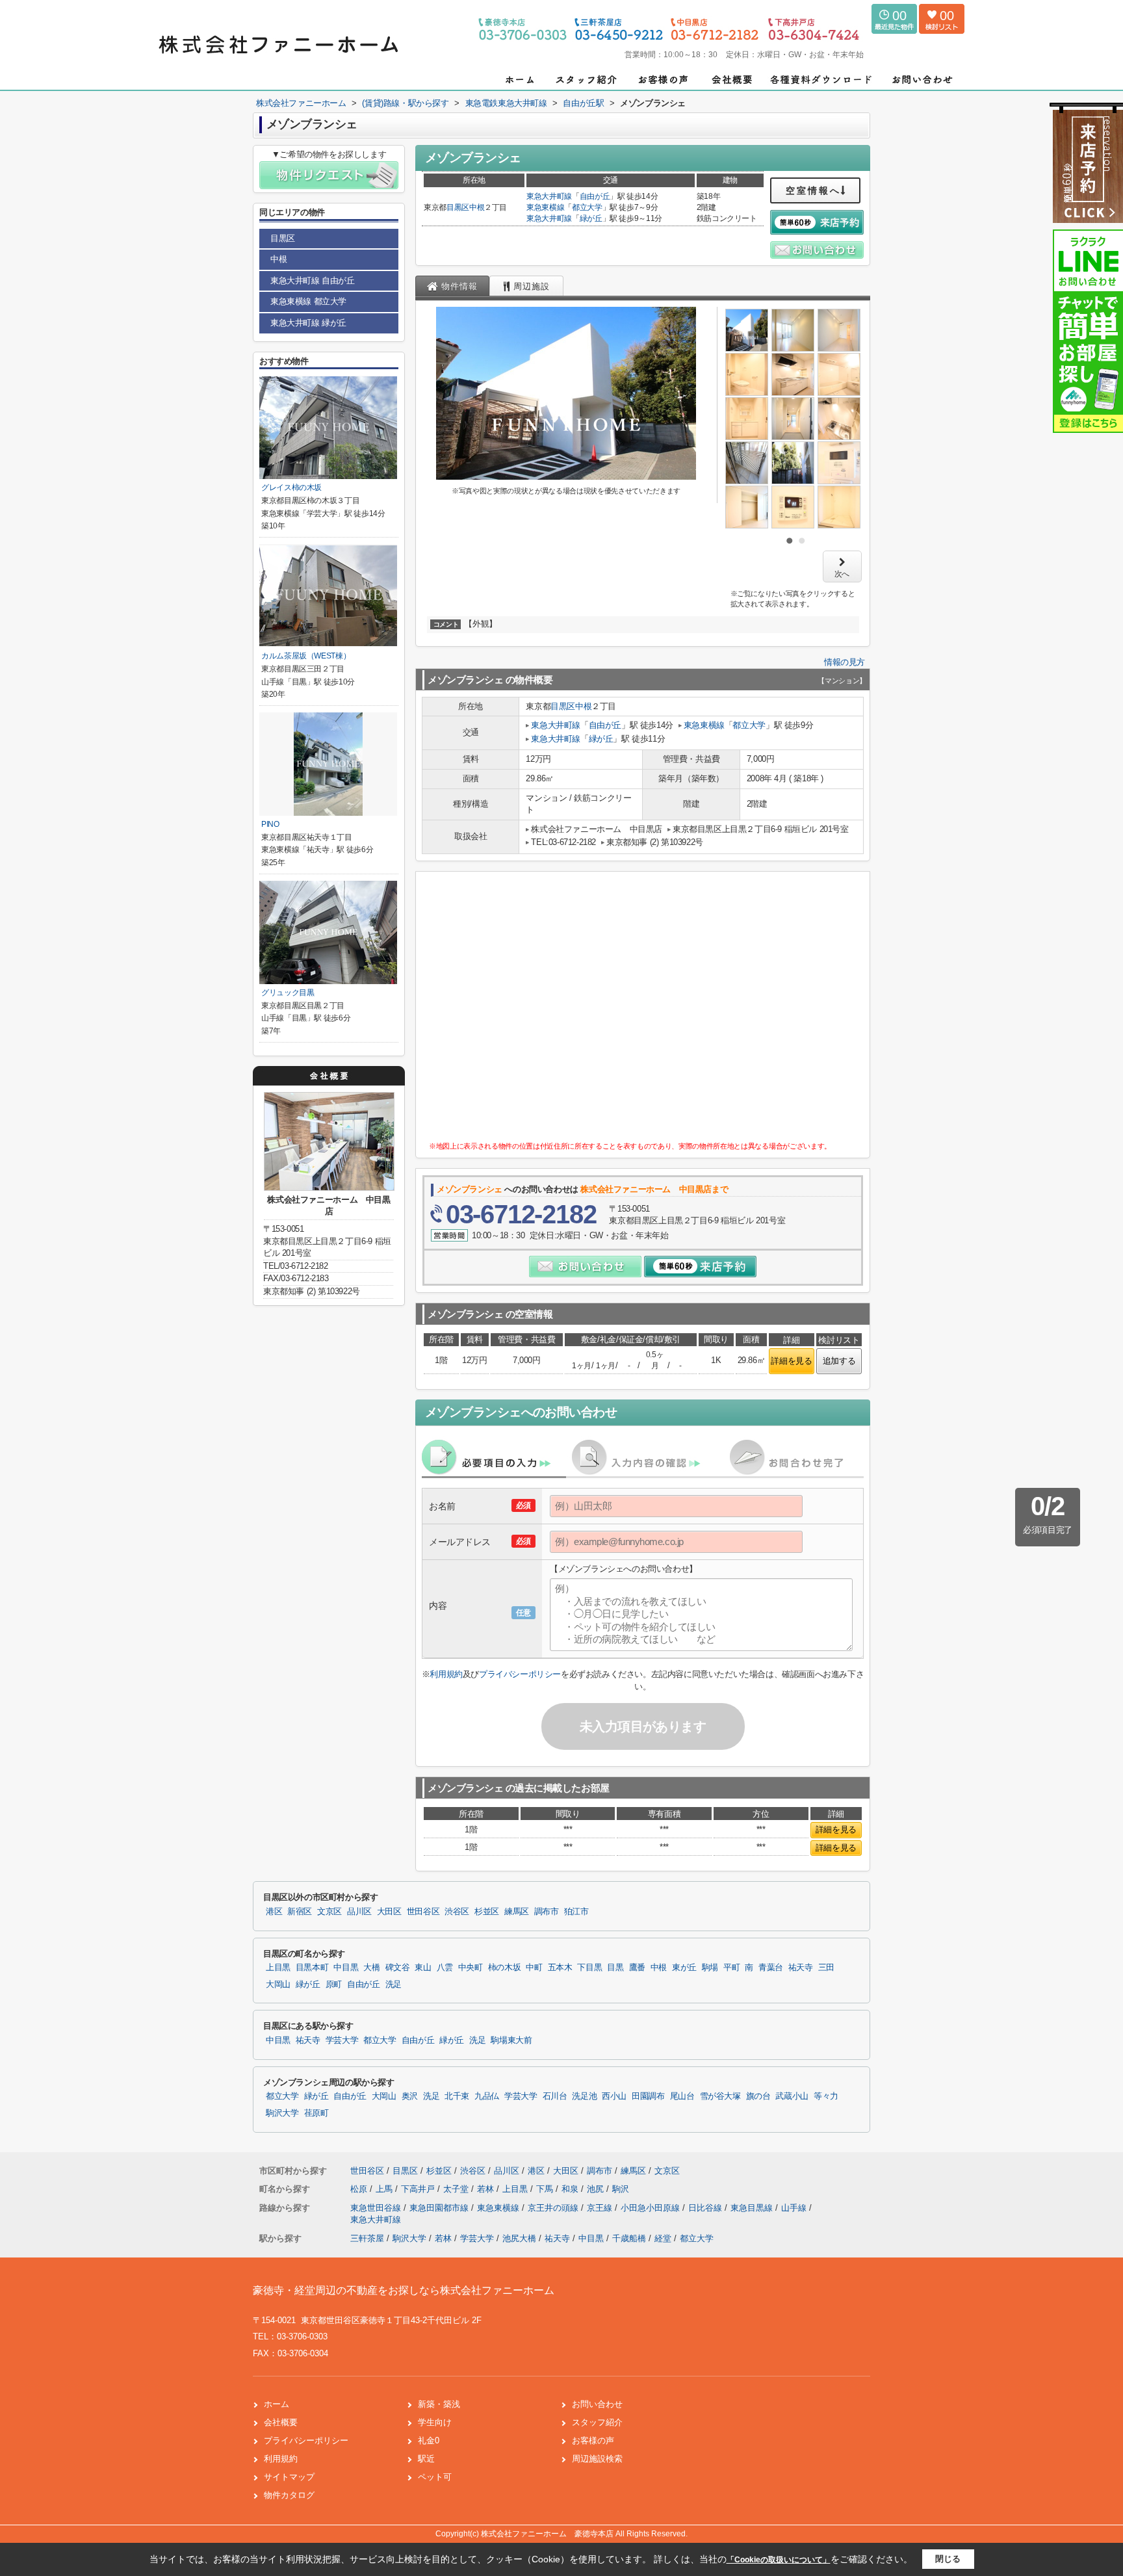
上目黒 (278, 1968)
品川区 (359, 1912)
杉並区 (487, 1912)
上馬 (385, 2189)
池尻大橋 (519, 2238)
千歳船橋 (629, 2238)
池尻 (597, 2189)
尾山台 (682, 2096)
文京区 (329, 1912)
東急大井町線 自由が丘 (313, 280)
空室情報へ (813, 190)
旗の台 (758, 2096)
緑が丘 (591, 218)
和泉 (571, 2189)
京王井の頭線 (554, 2208)
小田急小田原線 (652, 2208)
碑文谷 (398, 1968)
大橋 (371, 1968)
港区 (274, 1912)
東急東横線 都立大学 (308, 301)
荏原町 (316, 2113)
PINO (270, 824)
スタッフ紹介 (597, 2422)
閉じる (948, 2559)
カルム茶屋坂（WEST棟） (306, 656)
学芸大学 (342, 2040)
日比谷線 (706, 2208)
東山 (423, 1968)
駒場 (710, 1968)
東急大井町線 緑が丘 (308, 323)
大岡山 (278, 1984)
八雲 (445, 1968)
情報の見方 (845, 662)
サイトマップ (289, 2477)
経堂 (663, 2238)
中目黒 (346, 1968)
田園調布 (648, 2096)
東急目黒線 (753, 2208)
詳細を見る (791, 1361)
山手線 (795, 2208)
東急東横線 (545, 207)
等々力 (826, 2096)
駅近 (426, 2459)
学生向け (435, 2422)
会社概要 (281, 2422)
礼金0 (429, 2440)
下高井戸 (419, 2189)
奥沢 (410, 2096)
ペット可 (435, 2477)
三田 (826, 1968)
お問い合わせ (597, 2404)
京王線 (601, 2208)
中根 (477, 207)
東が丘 (684, 1968)
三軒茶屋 (367, 2238)
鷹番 (637, 1968)
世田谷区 (423, 1912)
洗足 (394, 1984)
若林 (487, 2189)
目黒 (615, 1968)
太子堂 (457, 2189)
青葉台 (771, 1968)
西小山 (614, 2096)
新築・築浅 (439, 2404)
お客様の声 (593, 2440)
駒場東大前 (511, 2040)
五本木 (560, 1968)
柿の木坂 (505, 1968)
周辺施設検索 (597, 2459)
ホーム (277, 2404)
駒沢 (621, 2189)
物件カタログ (289, 2495)
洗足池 (584, 2096)
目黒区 (458, 207)
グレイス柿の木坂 (291, 488)
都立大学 (587, 207)
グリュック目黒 (288, 993)
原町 (334, 1984)
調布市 (547, 1912)
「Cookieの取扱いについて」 (779, 2560)
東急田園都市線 (440, 2208)
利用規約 (446, 1674)
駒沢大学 (282, 2113)
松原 (360, 2189)
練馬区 (517, 1912)
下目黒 (589, 1968)
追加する (839, 1361)
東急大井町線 (549, 196)
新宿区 (300, 1912)
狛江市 (576, 1912)
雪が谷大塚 (720, 2096)
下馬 (546, 2189)
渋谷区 (457, 1912)
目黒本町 (312, 1968)
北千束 (457, 2096)
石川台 (555, 2096)
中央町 (471, 1968)
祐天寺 (801, 1968)
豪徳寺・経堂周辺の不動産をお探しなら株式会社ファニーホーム (404, 2290)
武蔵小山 (792, 2096)
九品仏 (487, 2096)
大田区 (389, 1912)
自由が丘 (595, 196)
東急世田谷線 (377, 2208)
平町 (731, 1968)
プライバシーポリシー (520, 1674)
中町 (534, 1968)
